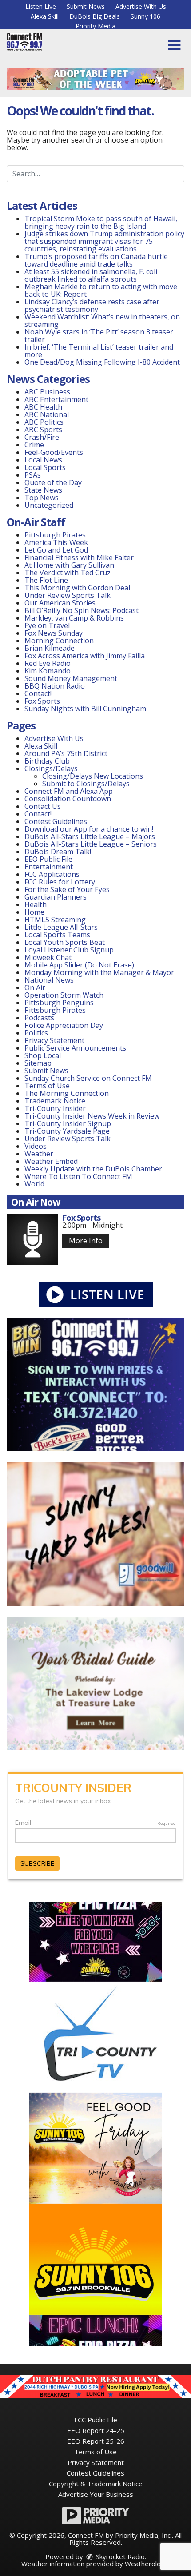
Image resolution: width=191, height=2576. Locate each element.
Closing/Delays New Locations (93, 776)
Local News (43, 460)
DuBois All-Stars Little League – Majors (90, 836)
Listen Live (41, 6)
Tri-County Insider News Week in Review (92, 1116)
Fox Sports (42, 701)
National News (49, 980)
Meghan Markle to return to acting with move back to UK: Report (101, 290)
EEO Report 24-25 (96, 2430)
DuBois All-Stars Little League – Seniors (91, 844)
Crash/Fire (42, 437)
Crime (34, 445)
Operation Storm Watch (64, 995)
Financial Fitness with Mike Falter (79, 557)
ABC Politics (44, 422)
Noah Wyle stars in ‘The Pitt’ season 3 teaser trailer (99, 336)
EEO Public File (48, 859)
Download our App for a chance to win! (89, 829)
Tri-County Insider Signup (68, 1123)
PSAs (33, 475)
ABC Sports (43, 430)
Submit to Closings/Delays (86, 784)
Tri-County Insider (55, 1108)
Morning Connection (59, 641)
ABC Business (47, 392)
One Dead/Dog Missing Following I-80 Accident (103, 362)
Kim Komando (48, 671)
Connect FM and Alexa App (69, 791)
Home (34, 912)
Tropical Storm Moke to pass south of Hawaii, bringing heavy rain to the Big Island (101, 222)
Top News (42, 498)
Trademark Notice (55, 1101)
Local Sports (45, 467)
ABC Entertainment (56, 399)
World (34, 1184)
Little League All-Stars (61, 927)
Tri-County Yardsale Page (67, 1131)
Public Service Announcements (75, 1048)
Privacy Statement (54, 1040)
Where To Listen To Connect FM (78, 1176)
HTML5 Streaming (55, 920)
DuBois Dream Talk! (58, 852)
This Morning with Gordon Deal (77, 588)
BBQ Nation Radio (55, 686)
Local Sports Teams (57, 935)
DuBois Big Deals (95, 16)
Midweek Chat (48, 957)
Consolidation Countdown (68, 799)
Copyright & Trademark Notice (96, 2484)
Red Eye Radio (48, 663)
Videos (36, 1146)
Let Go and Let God (56, 550)
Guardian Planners (56, 897)
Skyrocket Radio (119, 2556)
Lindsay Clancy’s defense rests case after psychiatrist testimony (92, 305)
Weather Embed (51, 1161)
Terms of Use (47, 1086)
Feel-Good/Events (54, 452)
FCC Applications (52, 874)
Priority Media (95, 26)
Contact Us (43, 806)
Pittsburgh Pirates (55, 535)
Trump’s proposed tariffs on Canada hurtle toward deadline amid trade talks (96, 260)
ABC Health (43, 407)
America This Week (56, 542)
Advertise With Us (141, 6)
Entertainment (49, 867)
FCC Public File (96, 2420)
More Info (86, 1241)
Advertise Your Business (96, 2494)
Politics (36, 1033)
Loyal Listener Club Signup (69, 950)
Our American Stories (60, 603)
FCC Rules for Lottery (60, 882)
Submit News (86, 6)
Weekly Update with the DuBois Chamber (93, 1169)
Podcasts (39, 1018)
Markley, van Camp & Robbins (74, 618)
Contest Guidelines (56, 821)
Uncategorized (49, 505)
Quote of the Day (53, 482)
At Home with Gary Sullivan (69, 565)
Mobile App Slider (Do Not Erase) (79, 965)
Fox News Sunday (54, 633)
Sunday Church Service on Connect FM (88, 1078)
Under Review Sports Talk (68, 595)
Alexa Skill (45, 16)
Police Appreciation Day (64, 1025)
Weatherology (147, 2564)
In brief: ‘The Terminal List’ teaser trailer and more (99, 351)
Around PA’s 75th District (66, 753)
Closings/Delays (51, 768)
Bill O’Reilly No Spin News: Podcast (82, 610)
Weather (39, 1154)
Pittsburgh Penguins (59, 1003)
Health (36, 904)
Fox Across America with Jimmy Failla (85, 656)
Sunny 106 (145, 16)
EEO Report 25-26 (96, 2441)
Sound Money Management (71, 678)
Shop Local (43, 1055)
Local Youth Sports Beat (65, 942)
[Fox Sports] (32, 1239)
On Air (35, 987)
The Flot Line (46, 580)
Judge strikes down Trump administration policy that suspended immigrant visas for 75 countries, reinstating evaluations (104, 241)
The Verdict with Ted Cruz (68, 573)
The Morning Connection (67, 1093)
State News (43, 490)
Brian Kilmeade (50, 648)
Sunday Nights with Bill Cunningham (85, 709)
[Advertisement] (95, 79)
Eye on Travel (47, 625)
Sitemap (38, 1063)
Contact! (38, 693)
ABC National (47, 414)
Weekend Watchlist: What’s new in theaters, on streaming (102, 321)
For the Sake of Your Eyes (67, 889)
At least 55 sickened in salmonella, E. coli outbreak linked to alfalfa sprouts (91, 275)
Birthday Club (47, 761)
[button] (174, 45)
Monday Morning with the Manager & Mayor (99, 972)
